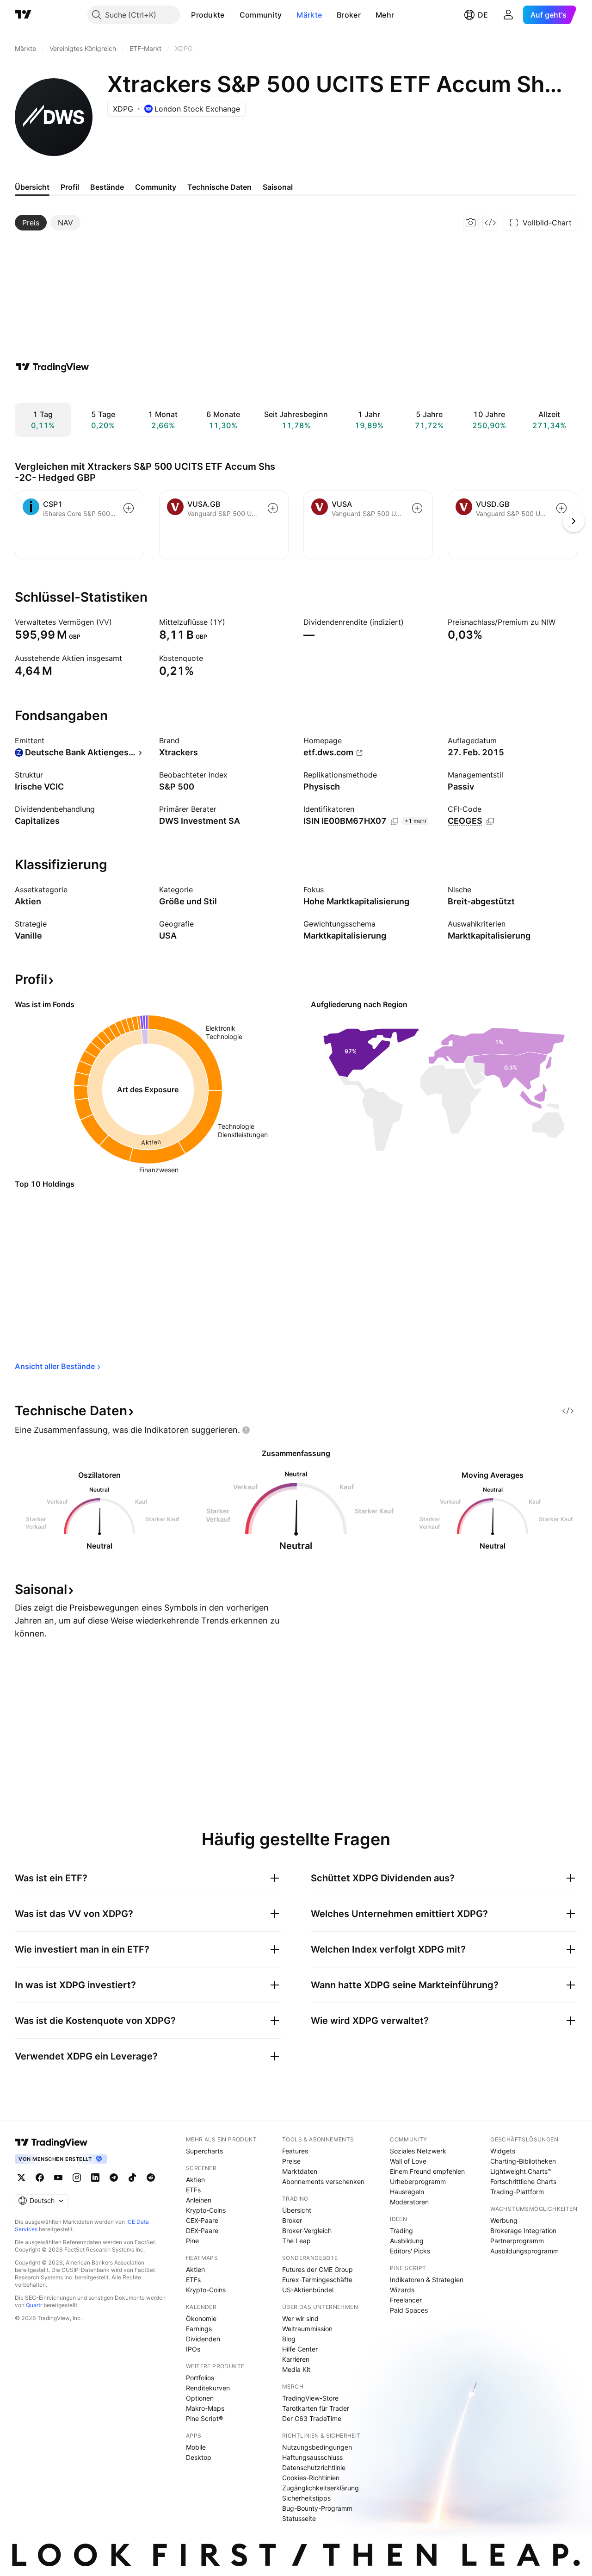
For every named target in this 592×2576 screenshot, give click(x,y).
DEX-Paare (202, 2231)
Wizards (402, 2290)
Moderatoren (409, 2202)
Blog (289, 2339)
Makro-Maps (205, 2408)
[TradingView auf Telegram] (114, 2178)
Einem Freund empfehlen (427, 2171)
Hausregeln (407, 2192)
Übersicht (297, 2210)
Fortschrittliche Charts (523, 2181)
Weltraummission (307, 2329)
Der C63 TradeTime (312, 2418)
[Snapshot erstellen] (471, 223)
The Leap (296, 2241)
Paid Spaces (409, 2310)
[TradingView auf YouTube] (58, 2178)
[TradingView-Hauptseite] (51, 2142)
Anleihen (199, 2200)
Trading (401, 2231)
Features (295, 2151)
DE (483, 15)
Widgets (503, 2151)
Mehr (385, 15)
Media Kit (296, 2369)
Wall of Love (408, 2161)
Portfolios (200, 2378)
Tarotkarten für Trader (316, 2408)
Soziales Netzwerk (418, 2151)
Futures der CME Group (318, 2269)
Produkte (208, 15)
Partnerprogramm (517, 2241)
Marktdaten (300, 2171)
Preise (291, 2161)
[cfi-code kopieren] (490, 821)
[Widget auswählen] (490, 223)
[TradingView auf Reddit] (151, 2178)
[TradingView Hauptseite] (23, 15)
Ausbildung (407, 2241)
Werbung (504, 2220)
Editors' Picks (410, 2251)
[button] (232, 15)
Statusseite (299, 2518)
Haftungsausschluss (312, 2457)
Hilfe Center (300, 2349)
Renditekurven (208, 2388)
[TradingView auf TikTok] (132, 2178)
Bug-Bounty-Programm (317, 2508)
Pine (192, 2241)
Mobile (196, 2447)
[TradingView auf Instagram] (77, 2178)
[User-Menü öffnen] (508, 15)
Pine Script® (204, 2418)
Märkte (309, 15)
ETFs (193, 2190)
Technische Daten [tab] (219, 187)
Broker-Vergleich (307, 2231)
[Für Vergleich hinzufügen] (129, 508)
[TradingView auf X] (21, 2178)
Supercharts (204, 2151)
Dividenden (203, 2339)
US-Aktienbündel (308, 2290)
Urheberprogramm (418, 2181)
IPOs (193, 2349)
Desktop (199, 2457)
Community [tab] (156, 187)
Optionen (200, 2398)
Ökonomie (201, 2318)
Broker (349, 15)
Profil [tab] (70, 187)
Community (261, 15)
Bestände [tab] (107, 187)
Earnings (199, 2329)
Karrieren (296, 2359)
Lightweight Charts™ (521, 2171)
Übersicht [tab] (32, 187)
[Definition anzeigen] (118, 622)
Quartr (34, 2305)
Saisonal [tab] (278, 187)
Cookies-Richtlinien (311, 2478)
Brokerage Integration (523, 2231)
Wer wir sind (300, 2318)
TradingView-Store (310, 2398)
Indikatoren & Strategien (427, 2280)
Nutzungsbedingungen (317, 2447)
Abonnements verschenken (323, 2181)
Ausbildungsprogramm (524, 2251)
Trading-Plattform (517, 2192)
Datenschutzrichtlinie (314, 2467)
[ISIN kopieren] (395, 821)
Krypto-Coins (206, 2210)
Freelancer (406, 2300)
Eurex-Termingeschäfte (317, 2280)
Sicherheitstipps (306, 2498)
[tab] (31, 223)
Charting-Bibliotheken (523, 2161)
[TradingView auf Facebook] (40, 2178)
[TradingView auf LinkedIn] (95, 2178)
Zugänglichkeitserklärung (321, 2488)
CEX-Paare (202, 2220)
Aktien (195, 2180)
